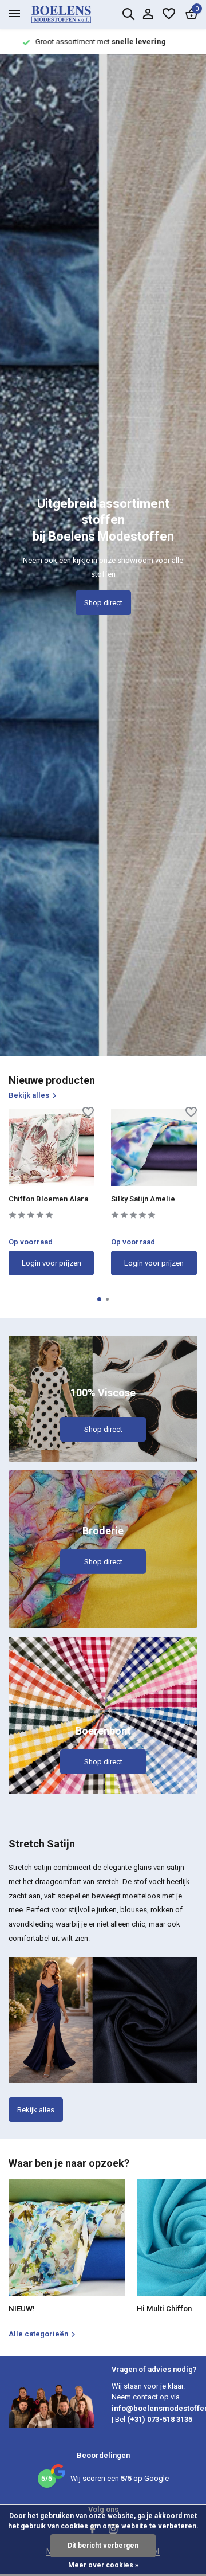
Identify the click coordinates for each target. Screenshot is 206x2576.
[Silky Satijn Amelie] (154, 1148)
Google (157, 2478)
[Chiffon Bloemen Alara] (51, 1148)
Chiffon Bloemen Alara (48, 1199)
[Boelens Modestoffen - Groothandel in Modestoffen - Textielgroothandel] (74, 14)
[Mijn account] (148, 14)
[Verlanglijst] (169, 14)
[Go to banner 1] (103, 1399)
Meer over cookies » (103, 2565)
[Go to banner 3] (103, 1715)
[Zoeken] (128, 14)
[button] (99, 1299)
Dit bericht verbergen (103, 2546)
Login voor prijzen (51, 1263)
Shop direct (103, 603)
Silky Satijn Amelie (143, 1199)
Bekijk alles (29, 1095)
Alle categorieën (38, 2334)
